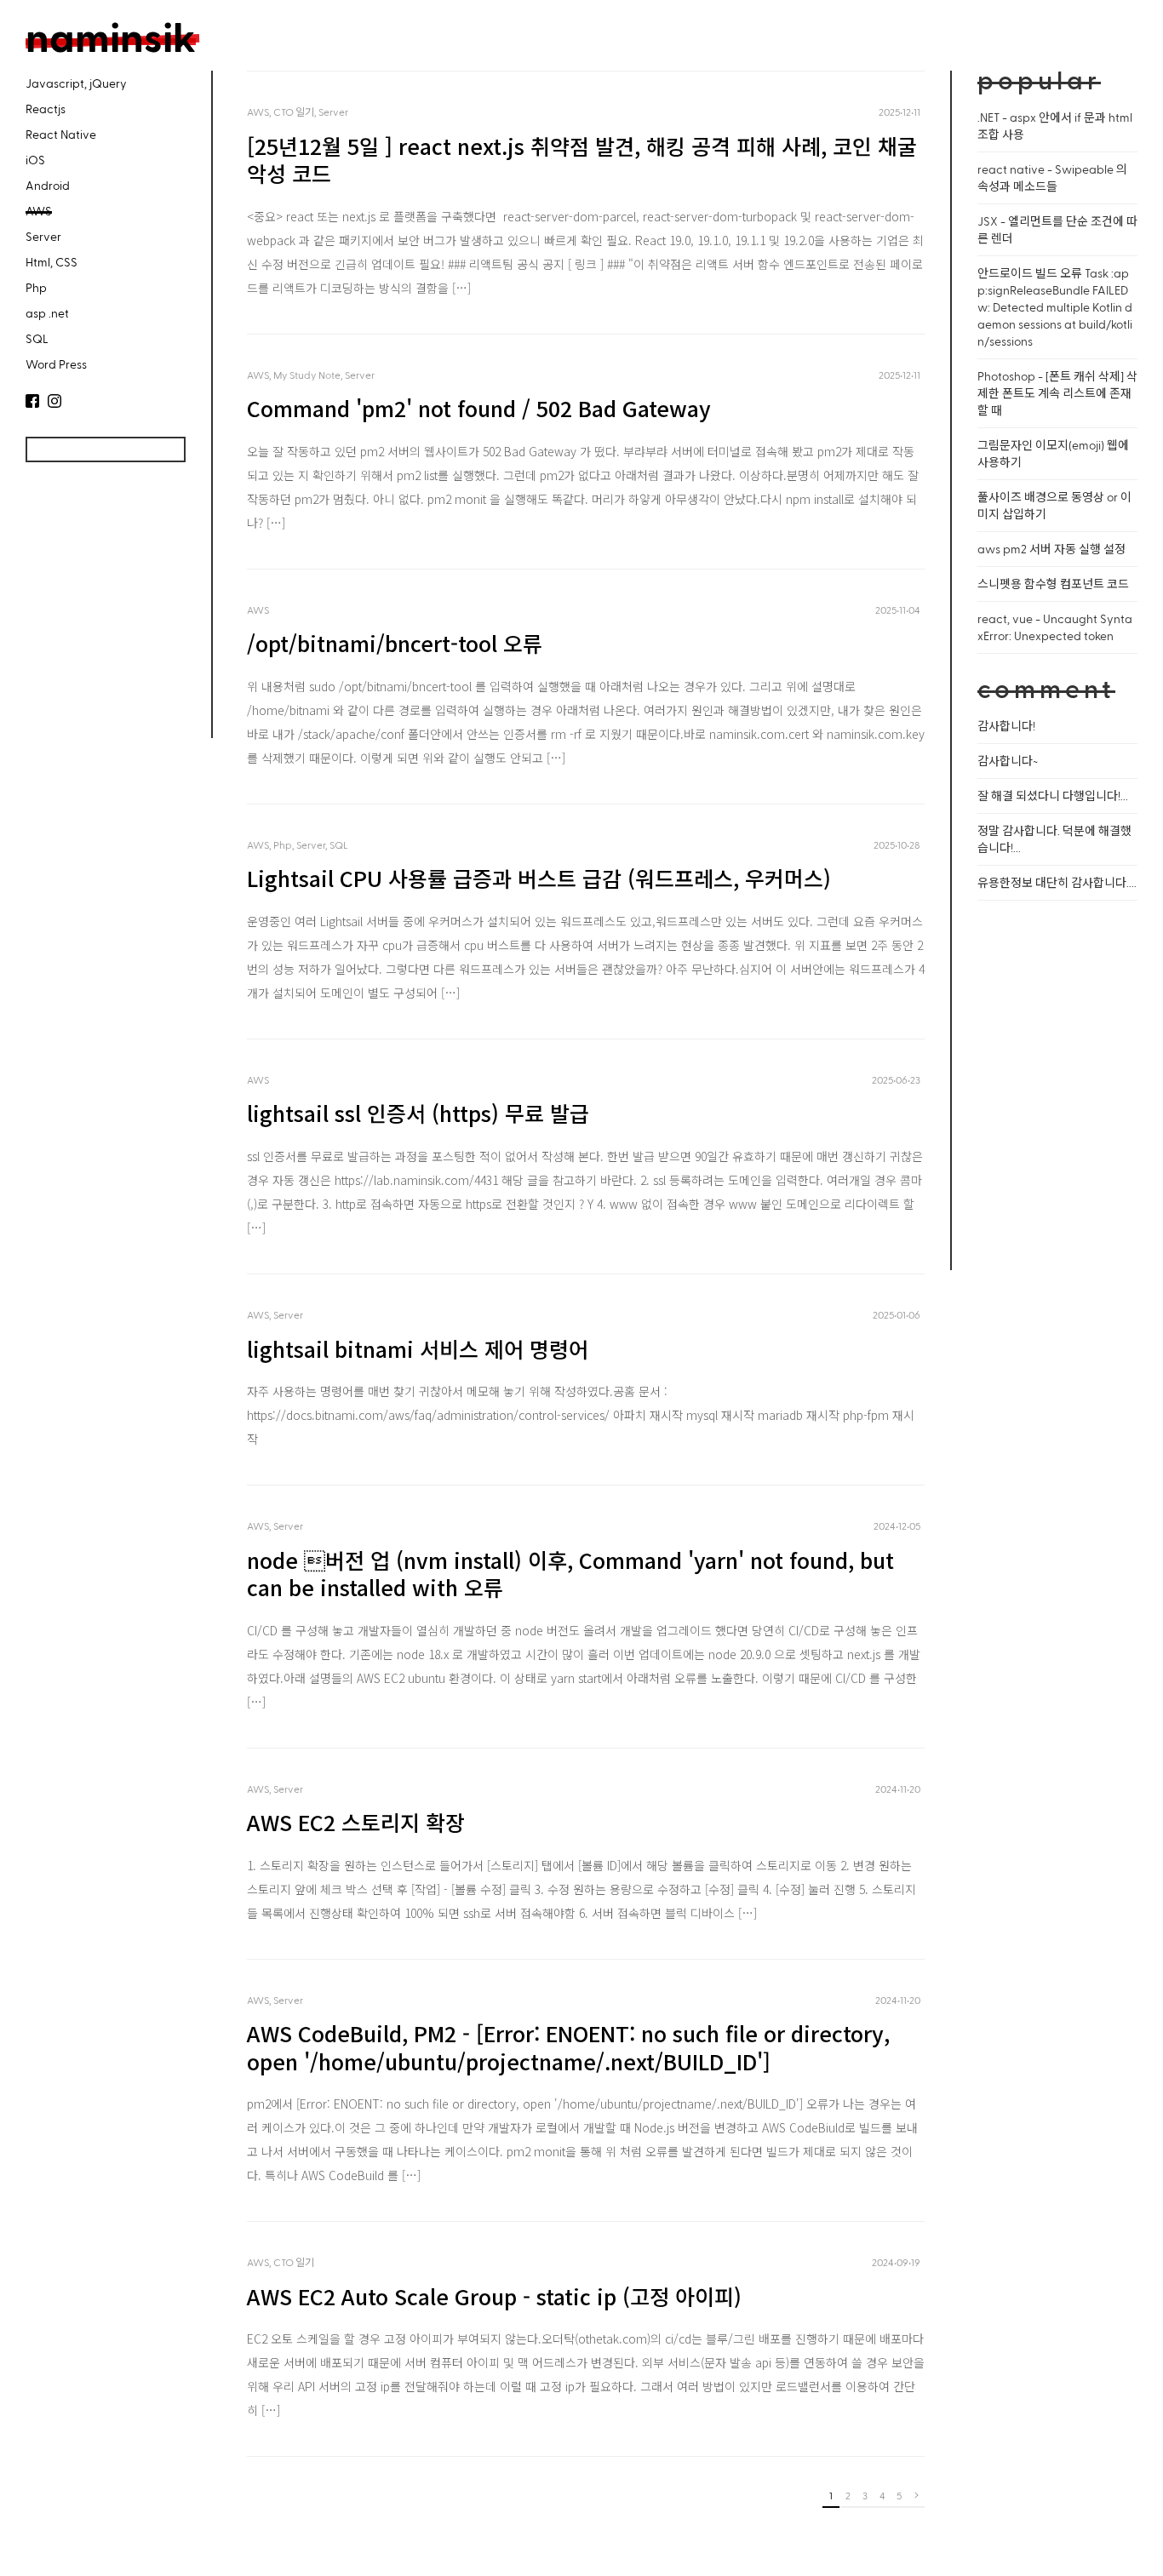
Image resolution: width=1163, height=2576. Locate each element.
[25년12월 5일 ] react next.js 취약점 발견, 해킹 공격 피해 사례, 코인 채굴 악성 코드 (582, 160)
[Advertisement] (102, 611)
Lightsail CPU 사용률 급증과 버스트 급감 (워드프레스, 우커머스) (539, 878)
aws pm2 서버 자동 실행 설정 (1051, 549)
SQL (37, 338)
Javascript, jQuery (76, 83)
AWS (39, 211)
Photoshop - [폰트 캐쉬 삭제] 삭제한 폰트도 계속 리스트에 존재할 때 (1057, 393)
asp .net (47, 313)
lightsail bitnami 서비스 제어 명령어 (418, 1348)
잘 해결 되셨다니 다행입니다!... (1053, 796)
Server (43, 236)
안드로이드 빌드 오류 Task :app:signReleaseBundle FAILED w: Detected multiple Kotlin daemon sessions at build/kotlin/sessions (1055, 307)
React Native (61, 134)
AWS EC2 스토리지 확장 (356, 1822)
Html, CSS (52, 262)
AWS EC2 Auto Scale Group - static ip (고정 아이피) (494, 2296)
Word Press (56, 364)
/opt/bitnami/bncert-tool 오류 (395, 643)
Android (48, 185)
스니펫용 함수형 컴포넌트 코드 (1053, 584)
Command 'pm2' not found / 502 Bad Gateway (479, 408)
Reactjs (46, 109)
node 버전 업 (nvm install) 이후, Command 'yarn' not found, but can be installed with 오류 (570, 1574)
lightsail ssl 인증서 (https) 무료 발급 (418, 1113)
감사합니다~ (1008, 761)
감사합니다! (1006, 726)
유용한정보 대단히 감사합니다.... (1057, 882)
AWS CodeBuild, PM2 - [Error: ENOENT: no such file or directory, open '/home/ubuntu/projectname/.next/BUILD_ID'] (568, 2047)
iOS (35, 160)
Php (36, 287)
